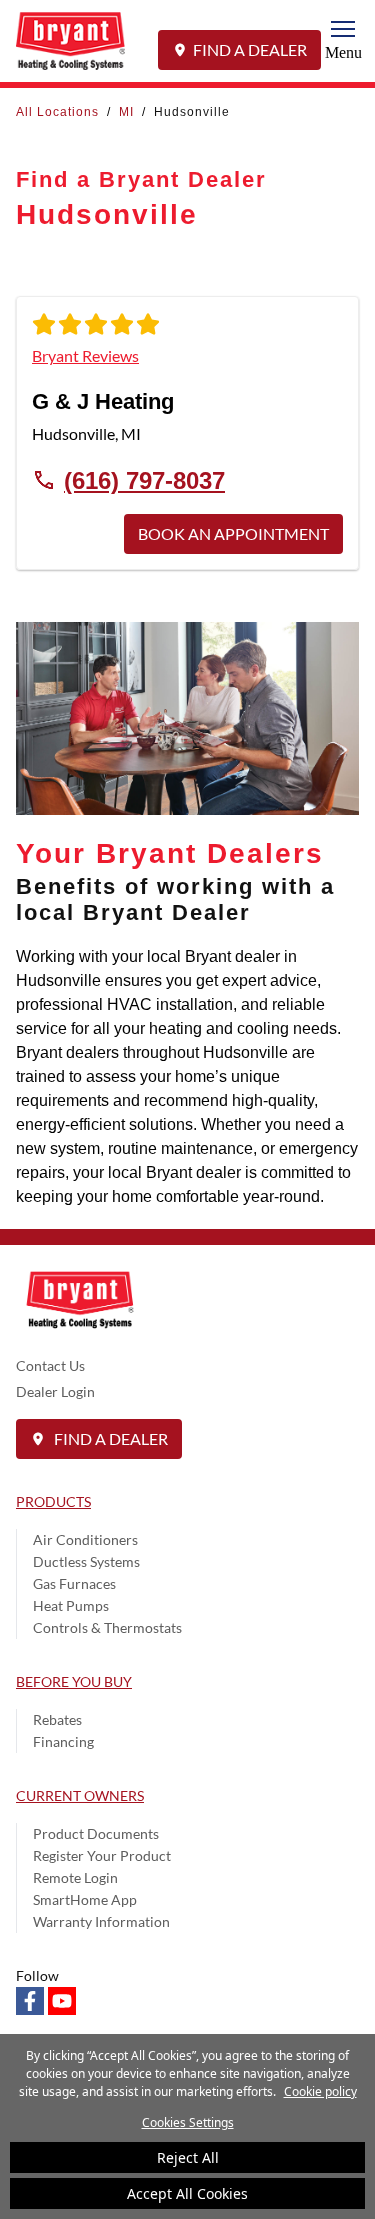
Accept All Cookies (187, 2193)
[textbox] (187, 1077)
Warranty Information (101, 1921)
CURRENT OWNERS (80, 1795)
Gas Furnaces (74, 1583)
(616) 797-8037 (144, 480)
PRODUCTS (53, 1501)
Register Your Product (102, 1855)
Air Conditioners (85, 1539)
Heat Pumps (71, 1605)
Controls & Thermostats (107, 1627)
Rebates (57, 1719)
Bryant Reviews (85, 355)
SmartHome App (85, 1899)
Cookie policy (320, 2091)
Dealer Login (55, 1391)
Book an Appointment (233, 533)
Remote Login (75, 1877)
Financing (63, 1741)
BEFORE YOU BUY (74, 1681)
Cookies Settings (188, 2122)
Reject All (188, 2157)
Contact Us (50, 1365)
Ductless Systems (86, 1561)
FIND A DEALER (250, 49)
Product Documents (96, 1833)
